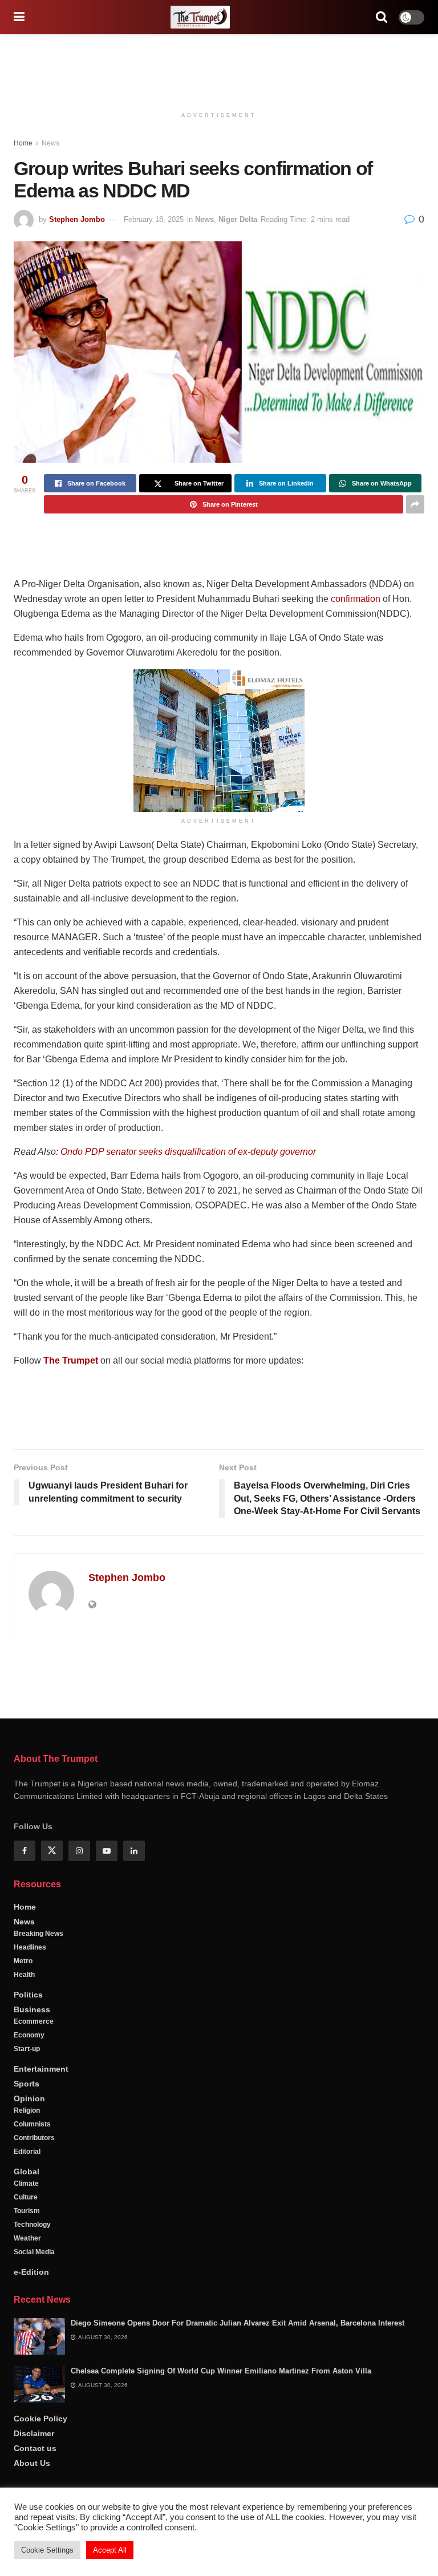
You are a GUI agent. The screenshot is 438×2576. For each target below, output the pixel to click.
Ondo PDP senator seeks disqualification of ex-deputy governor (188, 1152)
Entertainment (41, 2345)
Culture (26, 2473)
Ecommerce (34, 2298)
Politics (28, 2271)
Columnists (32, 2400)
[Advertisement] (219, 68)
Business (32, 2286)
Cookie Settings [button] (47, 2550)
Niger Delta (238, 219)
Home (23, 143)
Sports (27, 2360)
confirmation (356, 599)
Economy (29, 2311)
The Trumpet (71, 1360)
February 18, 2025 (154, 219)
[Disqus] (219, 1813)
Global (27, 2448)
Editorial (27, 2428)
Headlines (30, 2223)
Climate (26, 2460)
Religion (27, 2387)
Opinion (29, 2375)
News (50, 143)
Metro (23, 2237)
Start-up (27, 2325)
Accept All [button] (110, 2550)
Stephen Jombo (77, 219)
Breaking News (38, 2210)
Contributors (34, 2414)
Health (24, 2251)
